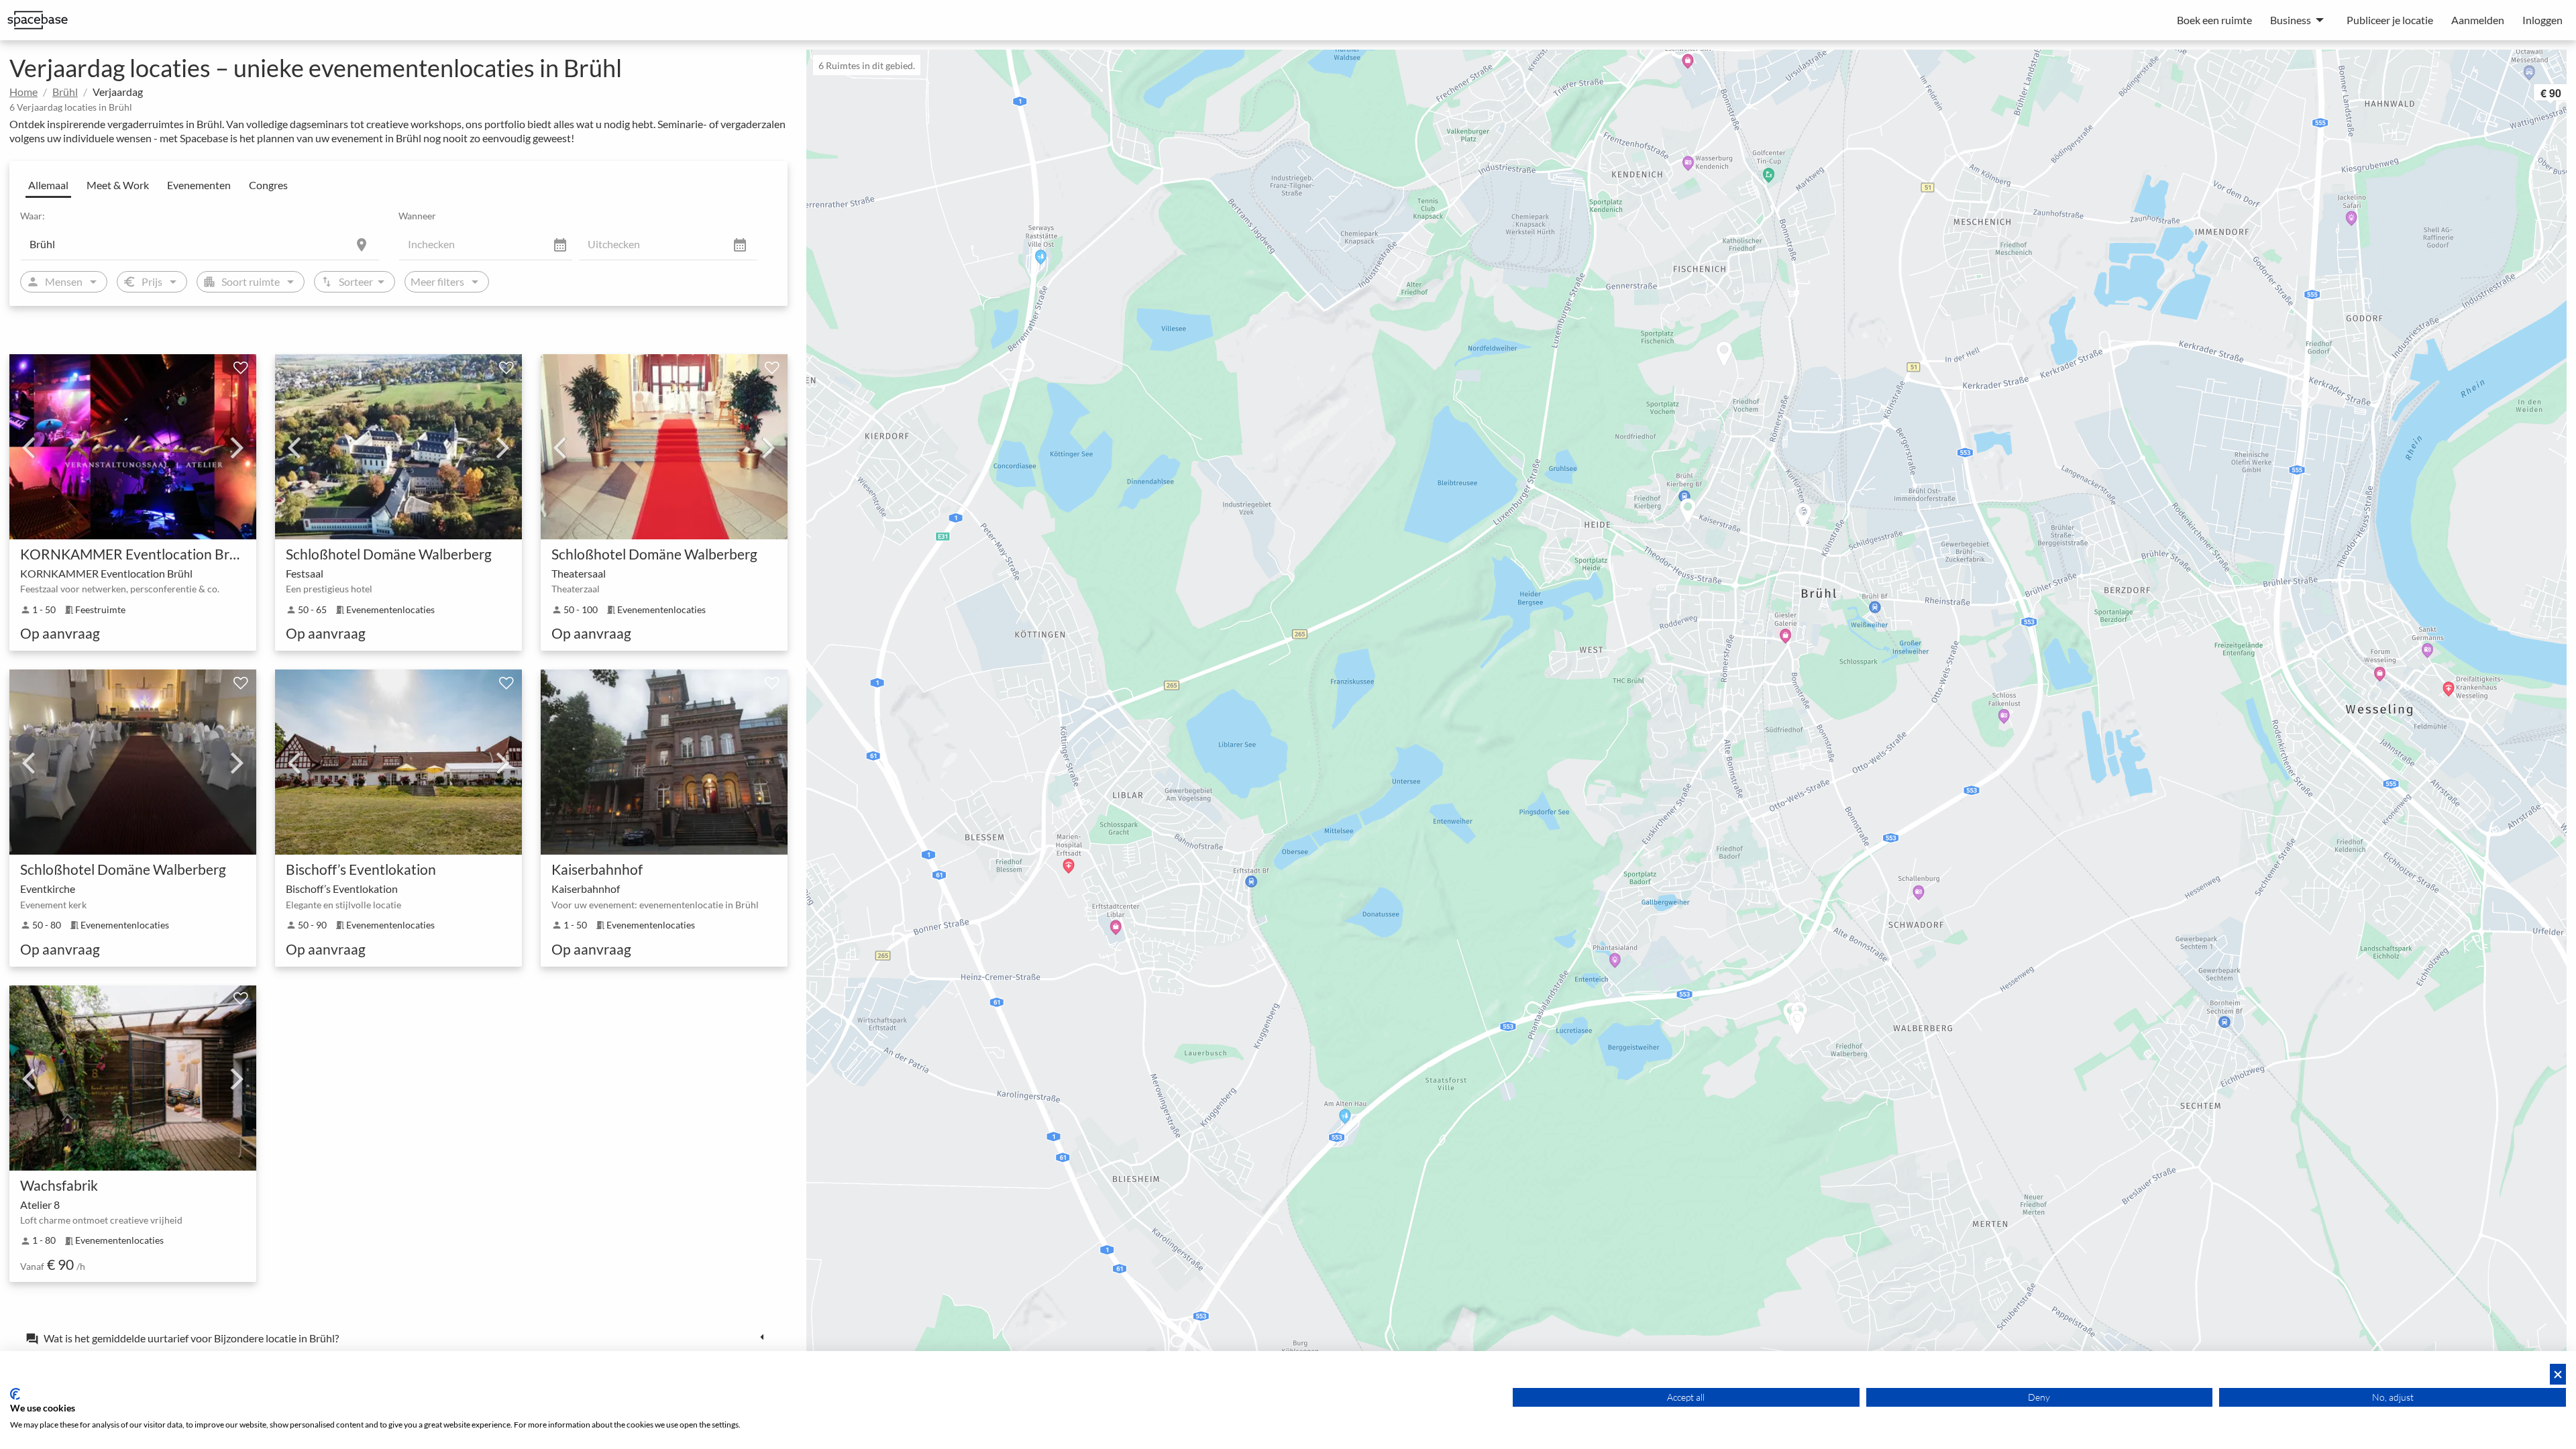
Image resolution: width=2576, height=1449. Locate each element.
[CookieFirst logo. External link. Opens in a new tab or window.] (15, 1394)
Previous (28, 447)
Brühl (65, 92)
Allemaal (48, 185)
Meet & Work (118, 185)
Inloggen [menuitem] (2542, 20)
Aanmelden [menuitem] (2478, 20)
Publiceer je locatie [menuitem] (2390, 20)
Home (23, 92)
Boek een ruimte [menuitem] (2214, 20)
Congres (268, 185)
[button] (1817, 517)
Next (237, 447)
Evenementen (199, 185)
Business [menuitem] (2291, 20)
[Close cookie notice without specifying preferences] (2558, 1374)
